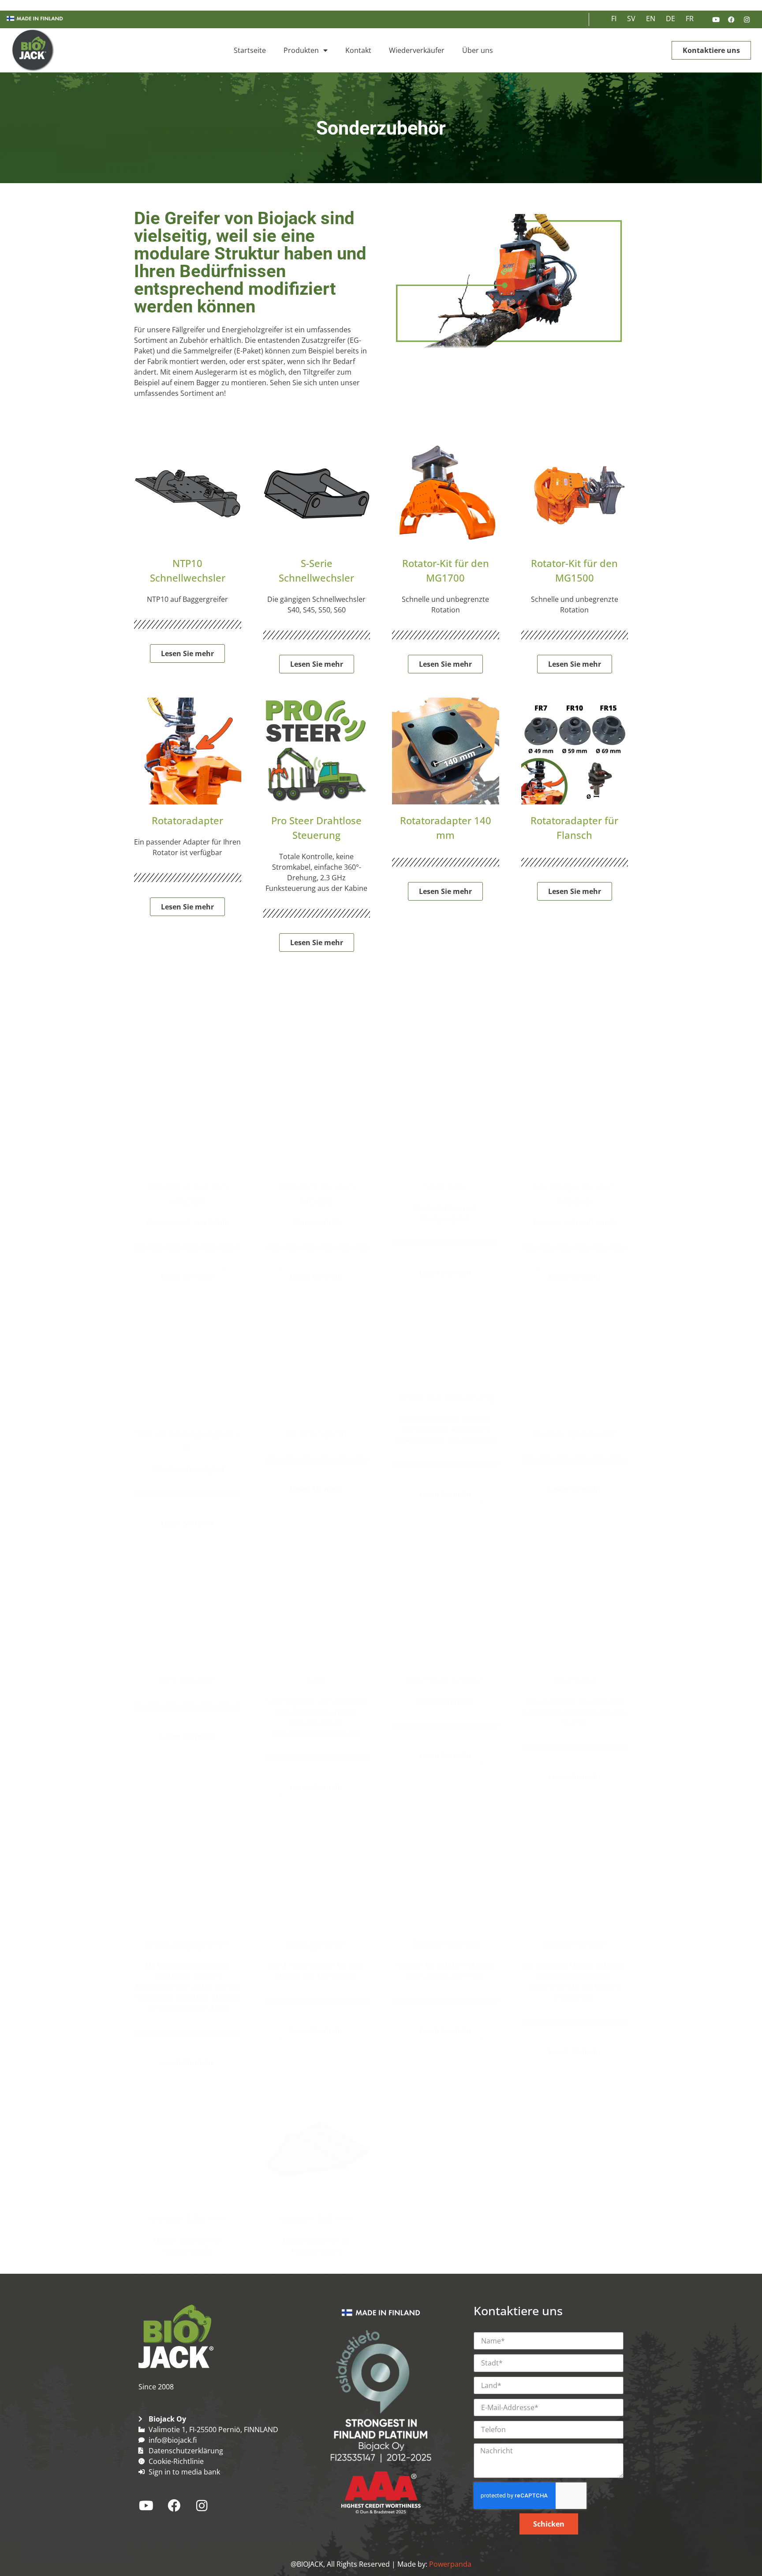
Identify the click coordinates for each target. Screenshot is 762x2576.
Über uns (478, 50)
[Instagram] (747, 19)
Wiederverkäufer (417, 50)
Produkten (301, 50)
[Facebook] (731, 19)
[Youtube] (716, 19)
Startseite (250, 50)
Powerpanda (450, 2564)
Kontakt (358, 50)
